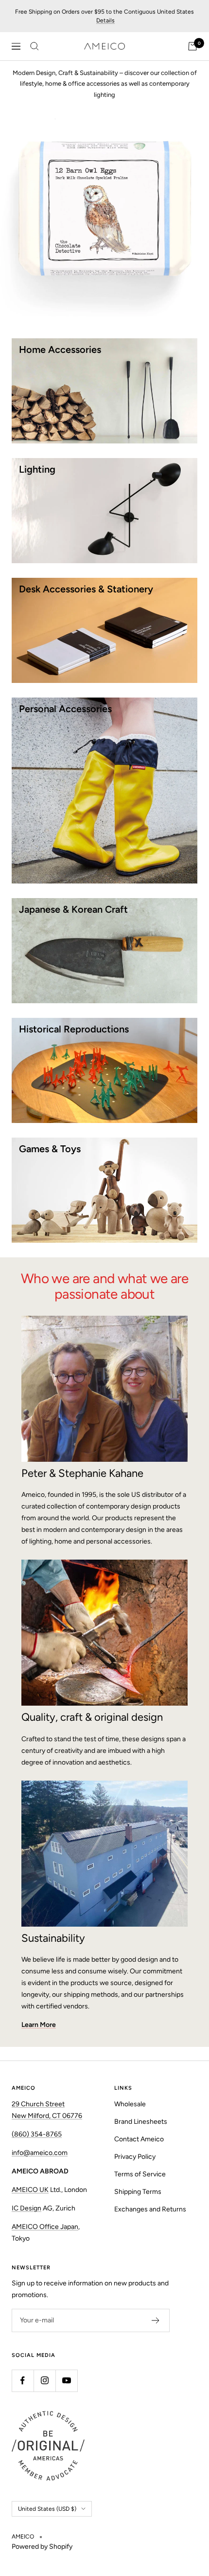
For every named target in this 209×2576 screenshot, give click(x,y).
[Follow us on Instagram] (44, 2381)
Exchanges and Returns (150, 2209)
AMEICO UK (30, 2190)
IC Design (26, 2208)
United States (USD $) (47, 2509)
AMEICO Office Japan (45, 2227)
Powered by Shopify (42, 2547)
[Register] (156, 2320)
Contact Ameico (139, 2139)
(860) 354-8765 (37, 2134)
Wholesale (130, 2104)
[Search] (35, 46)
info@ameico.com (40, 2153)
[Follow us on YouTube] (66, 2381)
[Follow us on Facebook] (23, 2381)
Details (105, 20)
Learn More (39, 2025)
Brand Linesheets (141, 2122)
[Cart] (192, 46)
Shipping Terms (138, 2192)
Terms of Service (140, 2174)
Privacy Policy (135, 2157)
